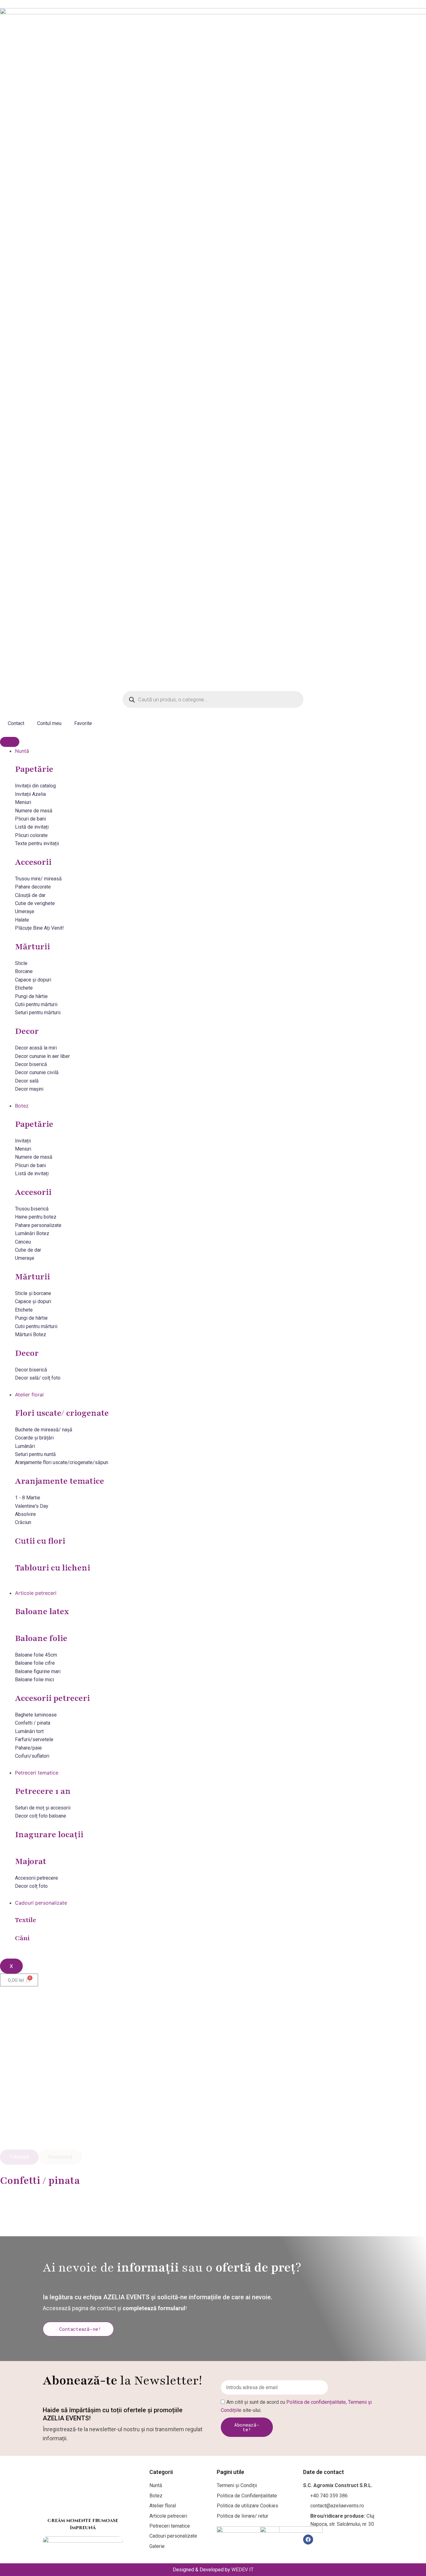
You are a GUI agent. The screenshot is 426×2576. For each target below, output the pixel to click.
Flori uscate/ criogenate (62, 1413)
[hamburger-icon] (10, 742)
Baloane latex (42, 1611)
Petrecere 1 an (43, 1791)
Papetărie (34, 769)
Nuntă (22, 751)
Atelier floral (29, 1395)
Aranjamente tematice (60, 1481)
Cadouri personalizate (41, 1903)
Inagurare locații (49, 1834)
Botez (22, 1106)
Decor (27, 1031)
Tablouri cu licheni (53, 1568)
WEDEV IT (242, 2570)
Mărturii (32, 947)
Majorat (31, 1861)
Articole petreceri (36, 1593)
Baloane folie (41, 1638)
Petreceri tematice (37, 1773)
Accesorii (33, 862)
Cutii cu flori (40, 1541)
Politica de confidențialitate (316, 2402)
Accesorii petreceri (52, 1698)
